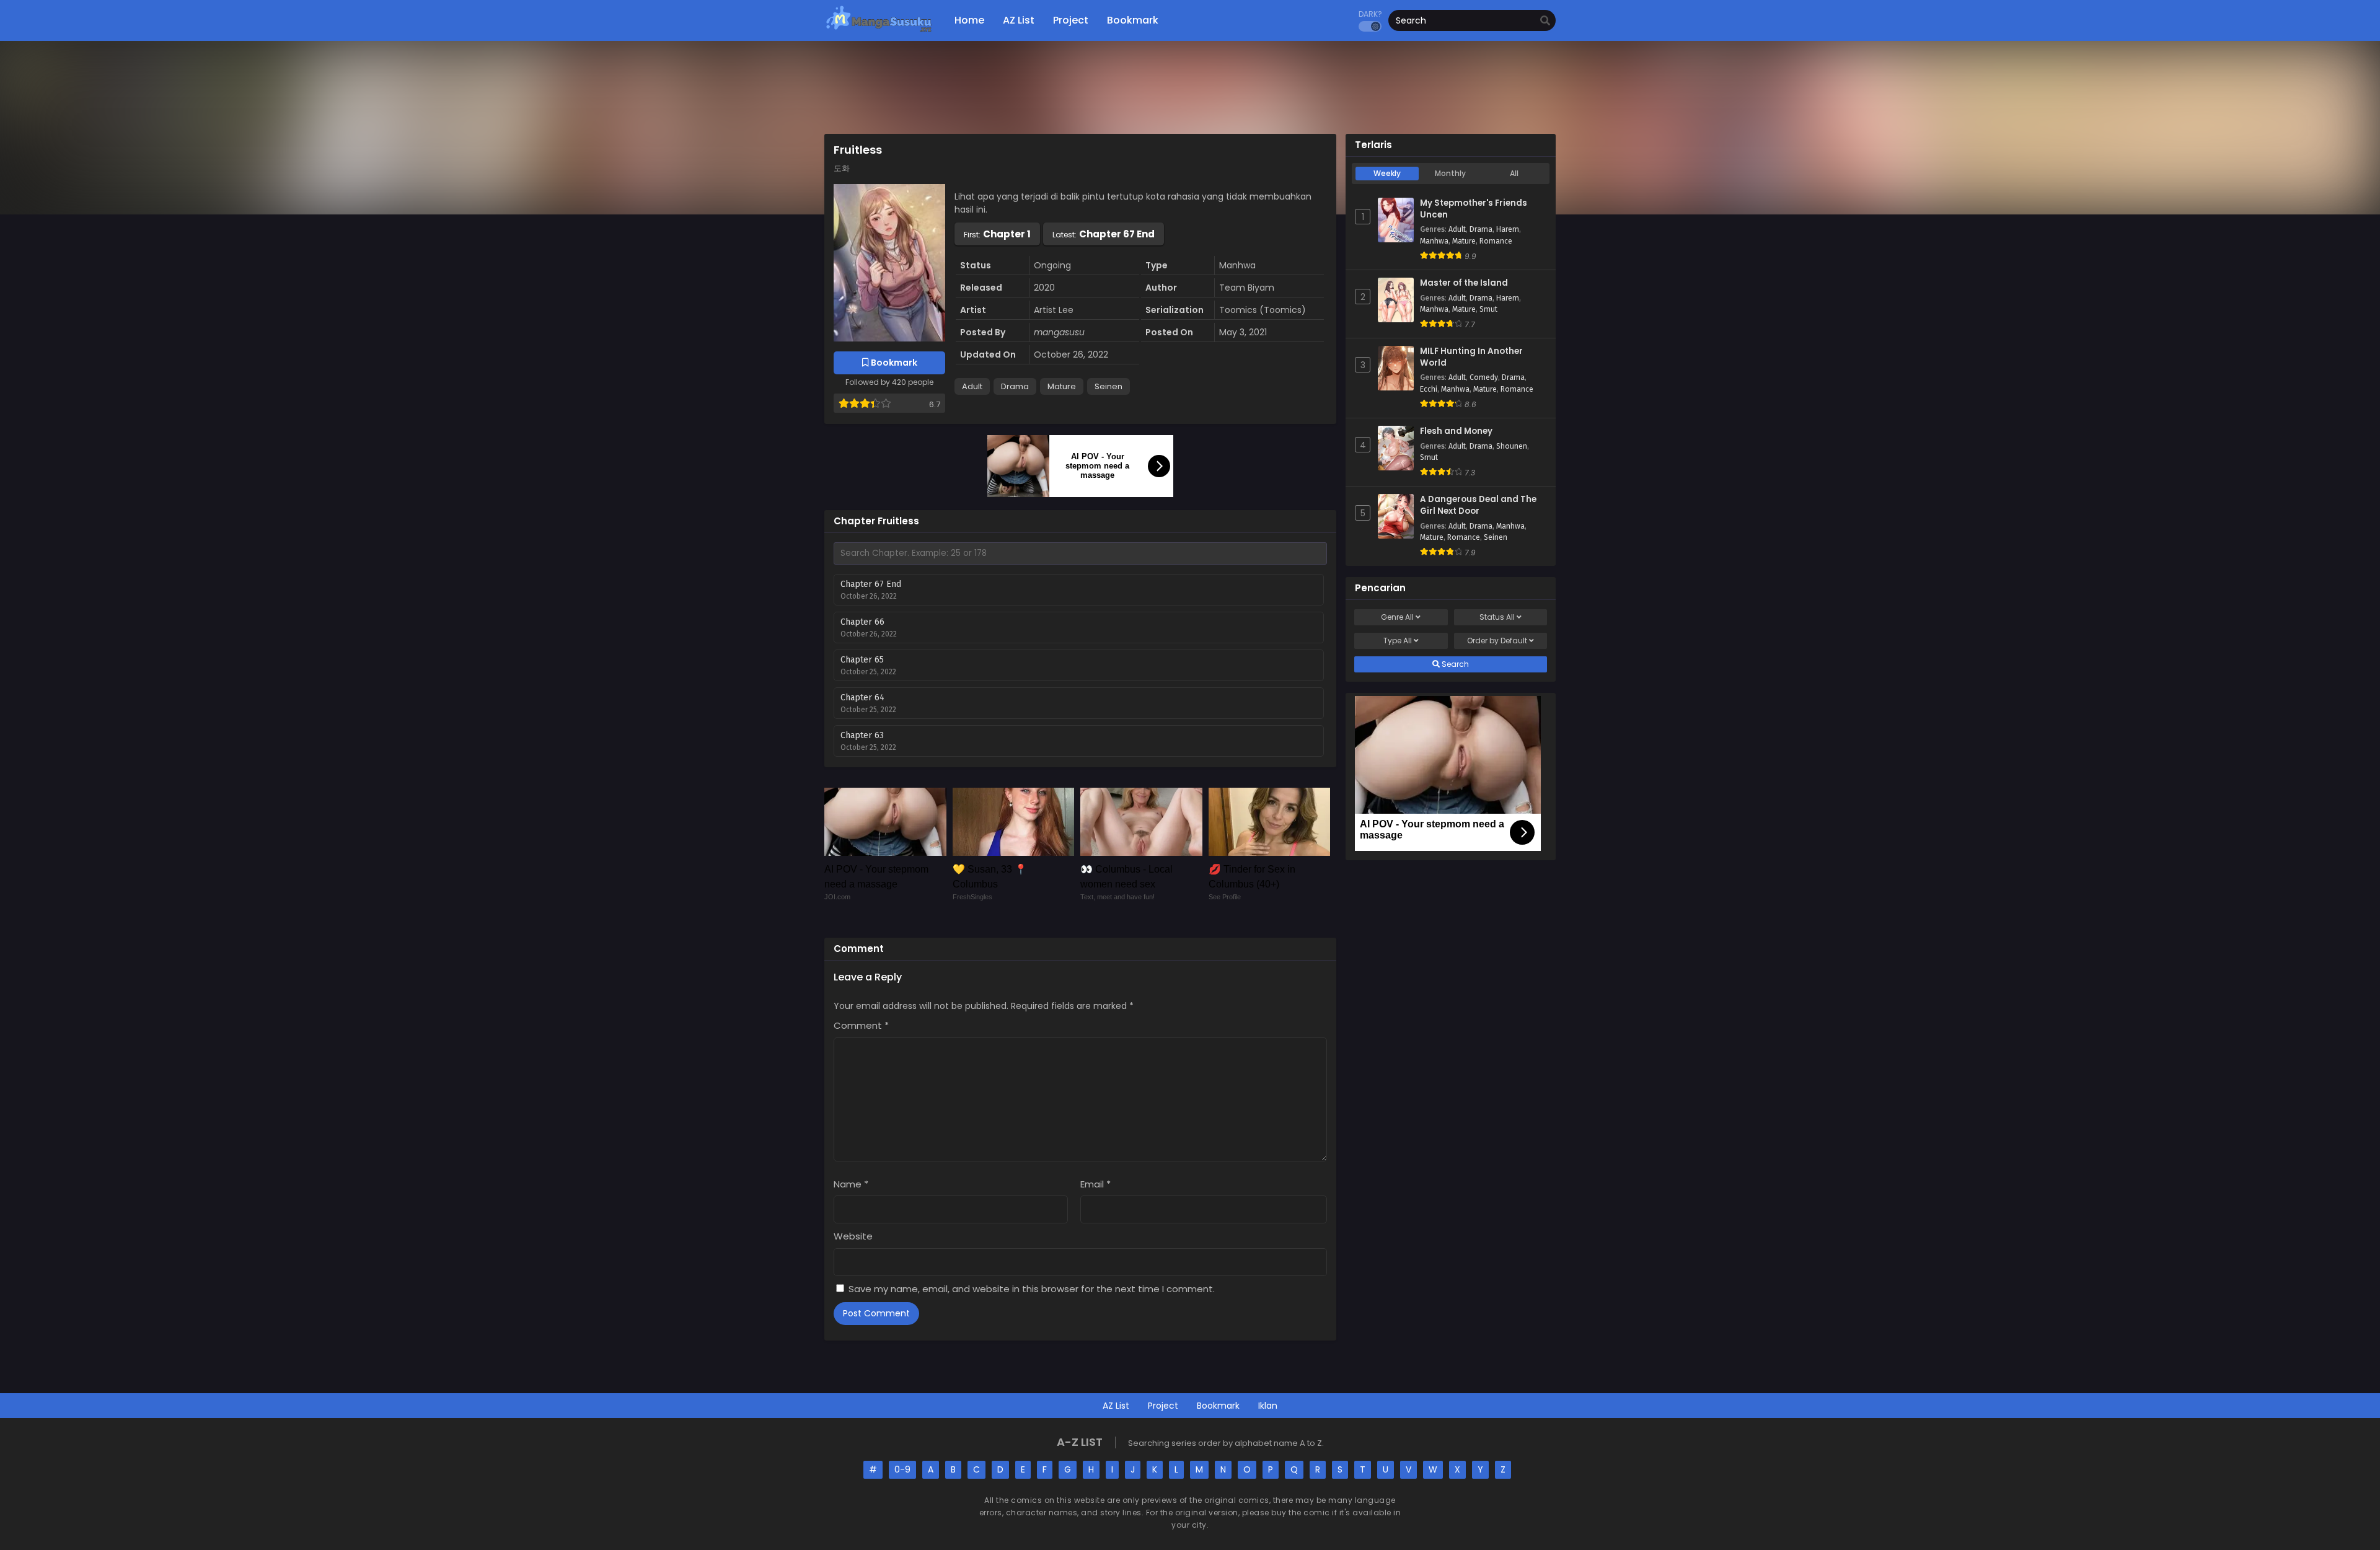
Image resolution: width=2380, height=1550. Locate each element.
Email (1095, 1184)
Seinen (1108, 386)
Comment (861, 1025)
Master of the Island (1464, 283)
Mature (1062, 386)
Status (1497, 617)
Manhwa (1434, 241)
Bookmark (1218, 1406)
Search (1454, 664)
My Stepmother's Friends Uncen (1474, 209)
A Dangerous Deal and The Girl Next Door (1478, 505)
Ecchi (1429, 389)
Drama (1015, 386)
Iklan (1268, 1406)
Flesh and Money (1456, 431)
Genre (1397, 617)
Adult (972, 386)
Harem (1508, 229)
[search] (1545, 21)
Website (853, 1236)
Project (1163, 1406)
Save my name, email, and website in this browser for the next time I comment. (1032, 1289)
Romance (1496, 241)
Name (851, 1184)
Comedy (1484, 377)
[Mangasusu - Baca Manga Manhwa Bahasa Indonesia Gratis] (879, 31)
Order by (1497, 641)
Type (1398, 641)
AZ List (1116, 1406)
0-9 (902, 1469)
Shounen (1512, 446)
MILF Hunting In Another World (1471, 357)
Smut (1488, 309)
